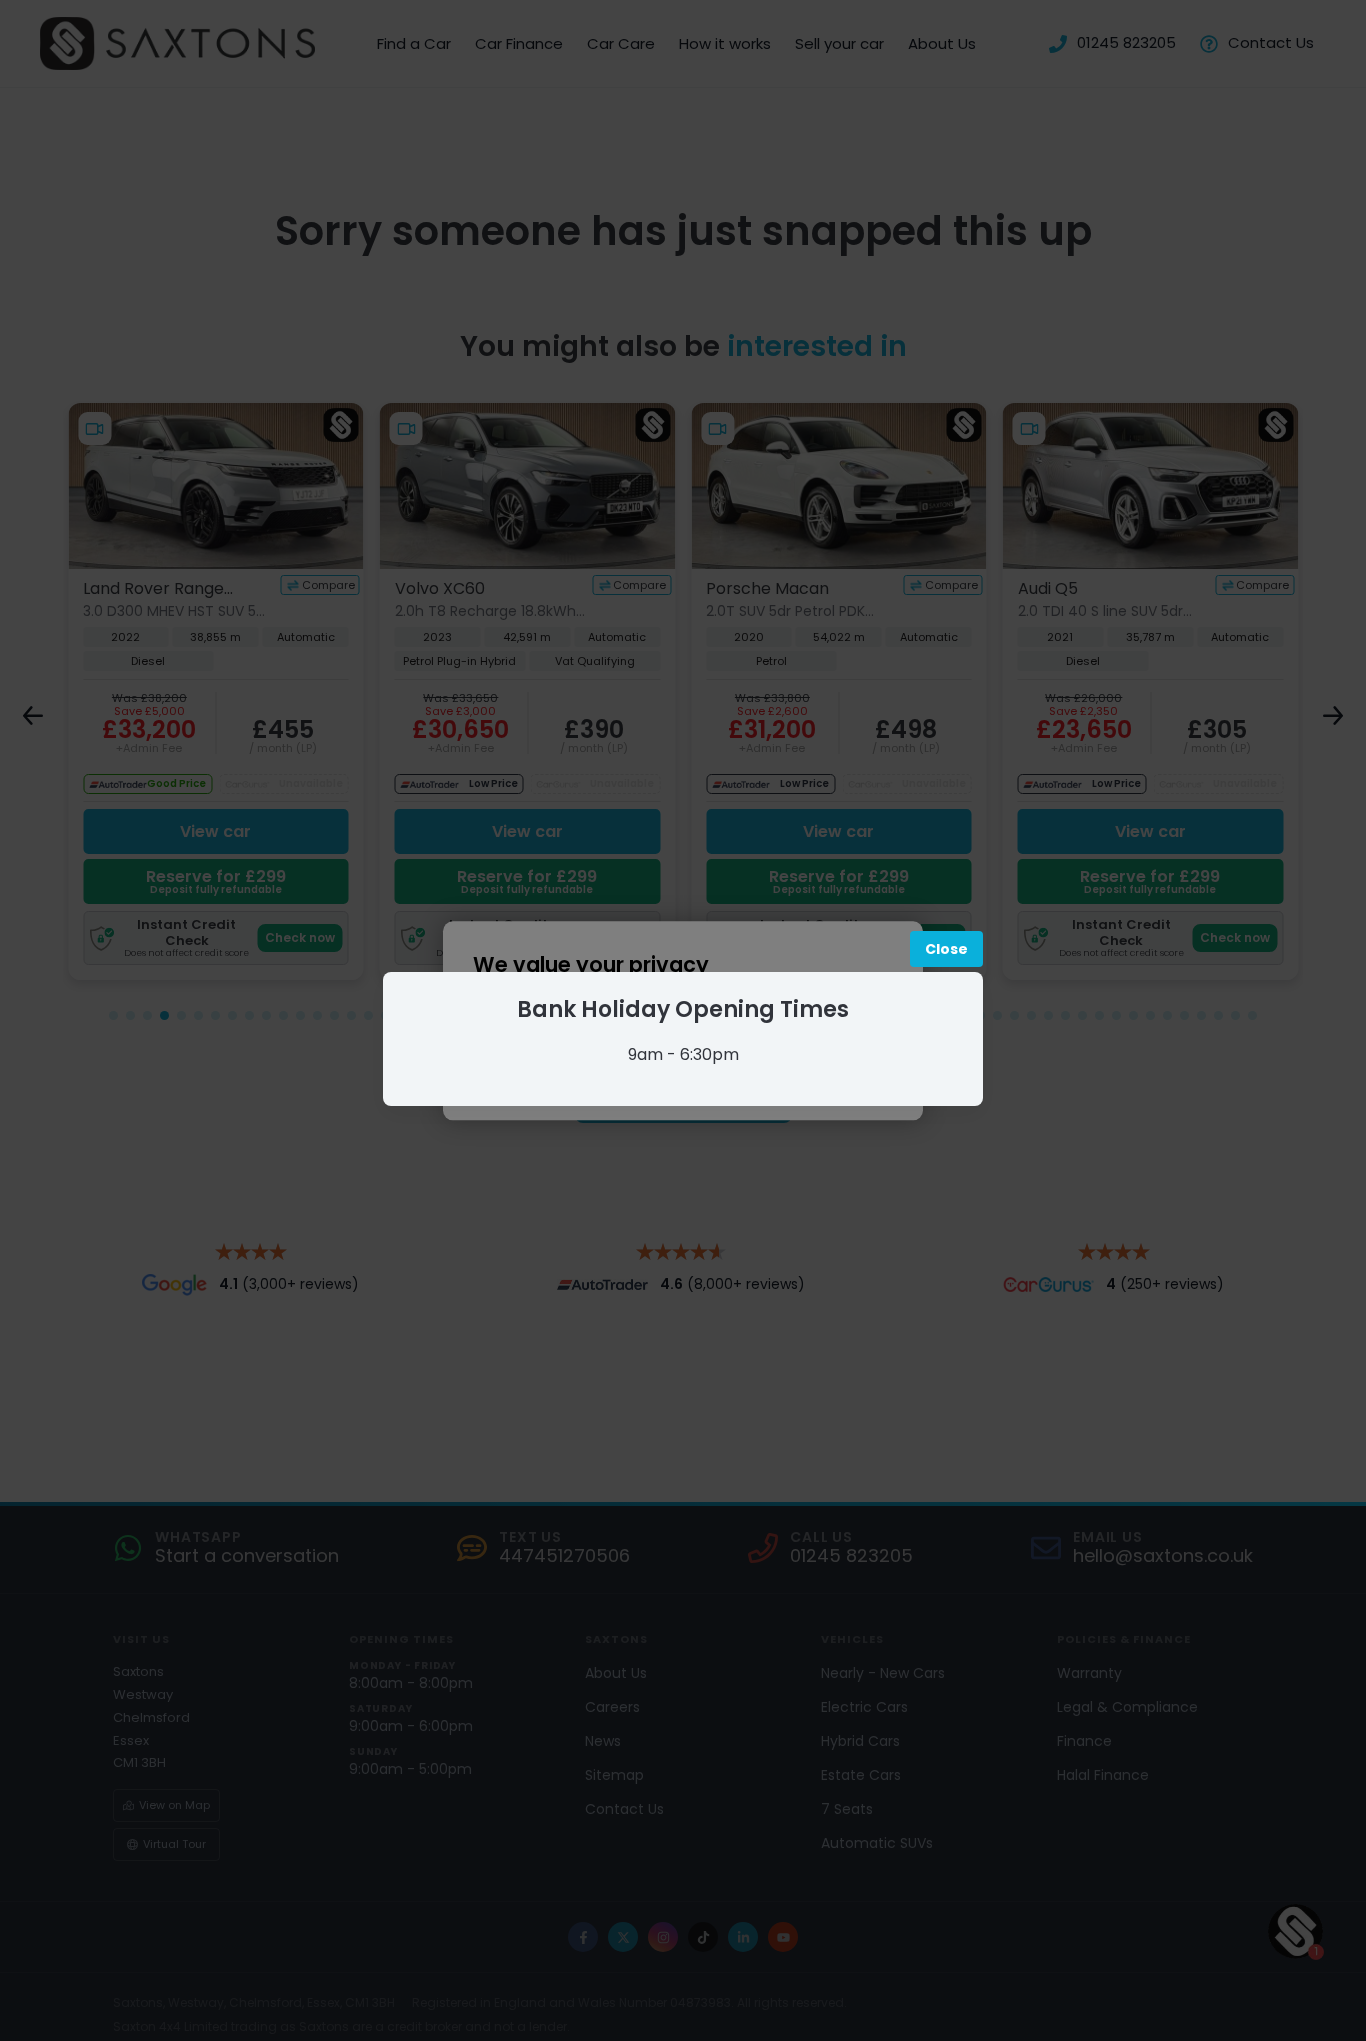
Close (946, 949)
